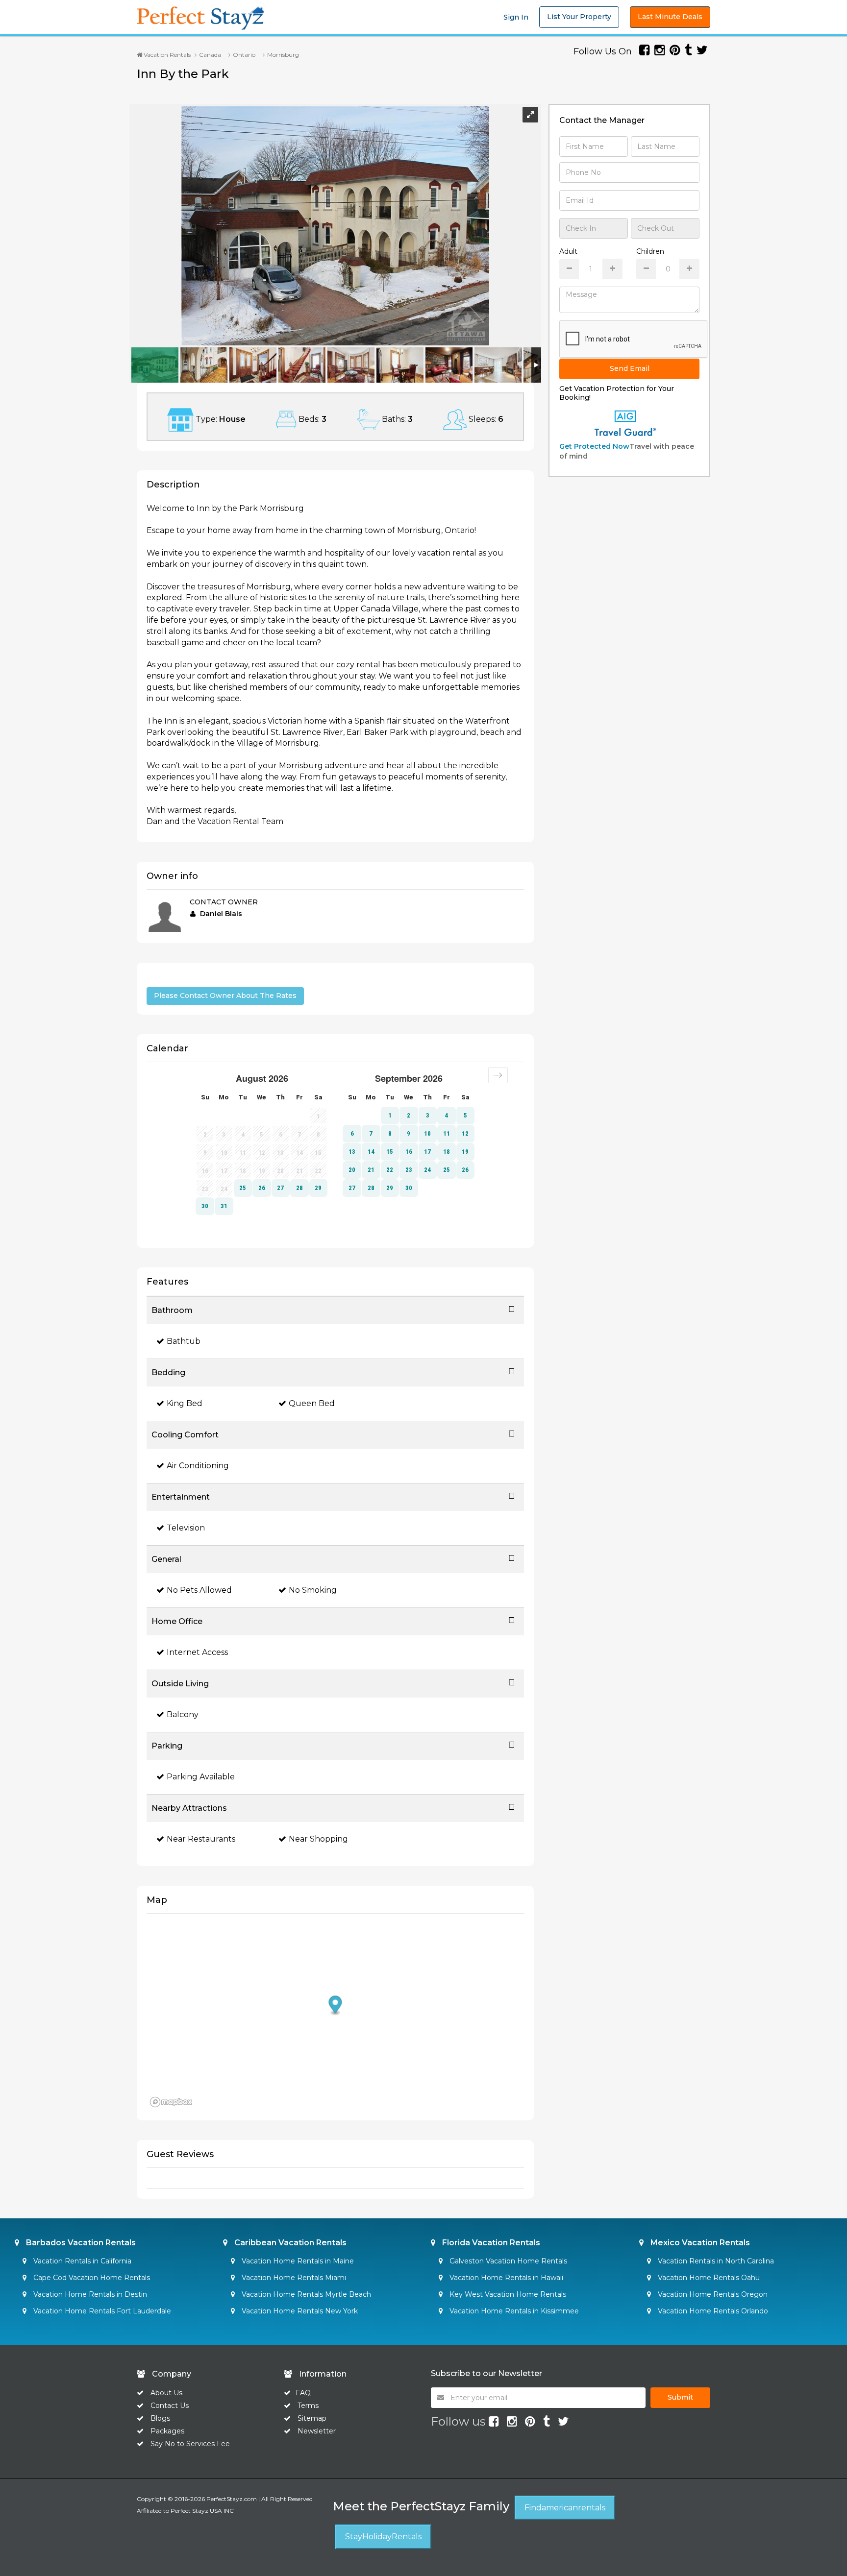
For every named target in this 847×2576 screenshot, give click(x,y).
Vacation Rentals (166, 55)
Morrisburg (283, 55)
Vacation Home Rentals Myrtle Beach (305, 2294)
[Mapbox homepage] (171, 2102)
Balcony (183, 1714)
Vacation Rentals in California (81, 2261)
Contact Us (170, 2406)
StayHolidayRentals (383, 2537)
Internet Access (197, 1652)
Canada (210, 55)
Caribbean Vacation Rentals (289, 2243)
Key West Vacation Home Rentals (507, 2294)
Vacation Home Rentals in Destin (89, 2294)
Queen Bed (312, 1403)
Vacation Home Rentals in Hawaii (505, 2278)
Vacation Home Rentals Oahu (708, 2278)
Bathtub (184, 1341)
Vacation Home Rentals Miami (293, 2278)
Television (186, 1528)
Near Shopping (318, 1839)
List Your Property (579, 17)
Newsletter (317, 2431)
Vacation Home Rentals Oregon (712, 2294)
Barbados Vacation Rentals (80, 2243)
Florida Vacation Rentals (490, 2243)
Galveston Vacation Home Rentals (507, 2261)
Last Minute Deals (670, 17)
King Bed (185, 1403)
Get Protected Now (594, 446)
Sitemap (312, 2418)
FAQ (303, 2393)
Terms (308, 2406)
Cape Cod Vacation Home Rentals (91, 2278)
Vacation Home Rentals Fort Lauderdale (101, 2311)
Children (650, 251)
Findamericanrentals (565, 2508)
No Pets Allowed (199, 1590)
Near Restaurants (201, 1839)
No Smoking (313, 1590)
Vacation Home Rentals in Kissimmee (513, 2311)
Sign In (516, 17)
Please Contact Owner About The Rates (225, 996)
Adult (568, 251)
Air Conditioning (198, 1466)
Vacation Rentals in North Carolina (715, 2261)
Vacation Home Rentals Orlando (712, 2311)
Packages (167, 2431)
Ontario (244, 55)
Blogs (160, 2418)
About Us (165, 2393)
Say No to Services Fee (190, 2444)
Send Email (630, 368)
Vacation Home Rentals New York (299, 2311)
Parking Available (201, 1777)
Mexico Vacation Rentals (699, 2243)
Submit (680, 2397)
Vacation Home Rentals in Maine (297, 2261)
